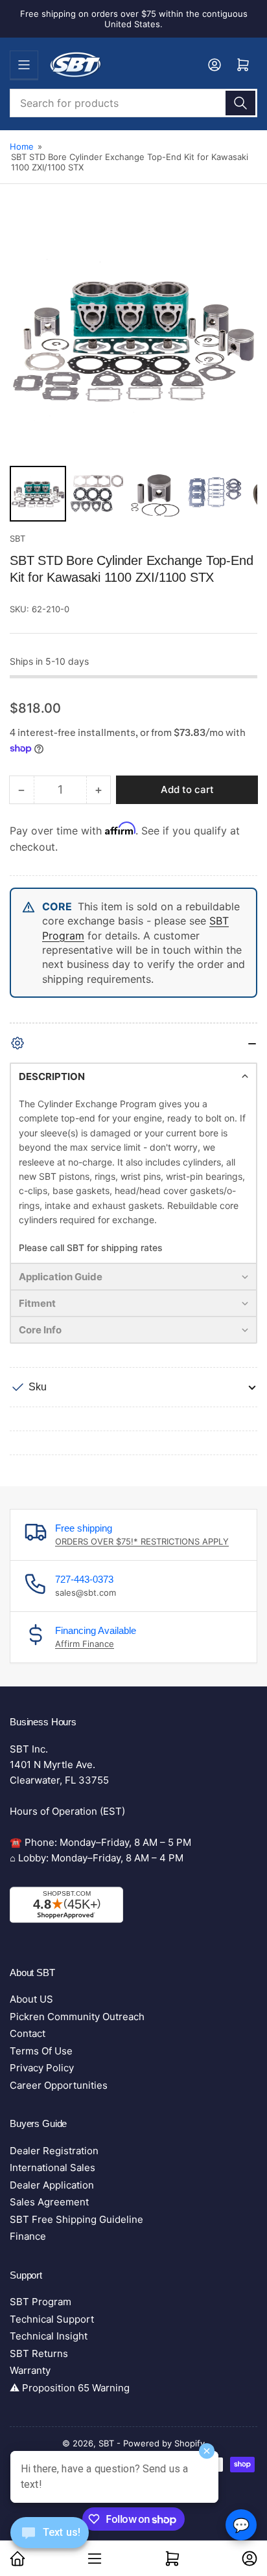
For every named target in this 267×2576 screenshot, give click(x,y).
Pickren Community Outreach (77, 2017)
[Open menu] (24, 65)
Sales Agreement (49, 2202)
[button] (133, 1076)
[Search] (240, 103)
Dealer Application (52, 2185)
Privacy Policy (42, 2068)
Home (22, 146)
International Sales (52, 2168)
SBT (17, 538)
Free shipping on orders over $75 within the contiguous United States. (134, 19)
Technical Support (52, 2319)
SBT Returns (39, 2353)
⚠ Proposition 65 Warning (70, 2388)
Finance (28, 2236)
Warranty (30, 2370)
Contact (28, 2033)
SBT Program (41, 2302)
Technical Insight (49, 2336)
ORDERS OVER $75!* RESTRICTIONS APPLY (142, 1541)
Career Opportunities (59, 2085)
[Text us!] (50, 2543)
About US (31, 1999)
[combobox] (133, 103)
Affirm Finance (85, 1644)
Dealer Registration (54, 2151)
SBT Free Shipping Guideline (76, 2219)
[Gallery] (133, 370)
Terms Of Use (41, 2051)
